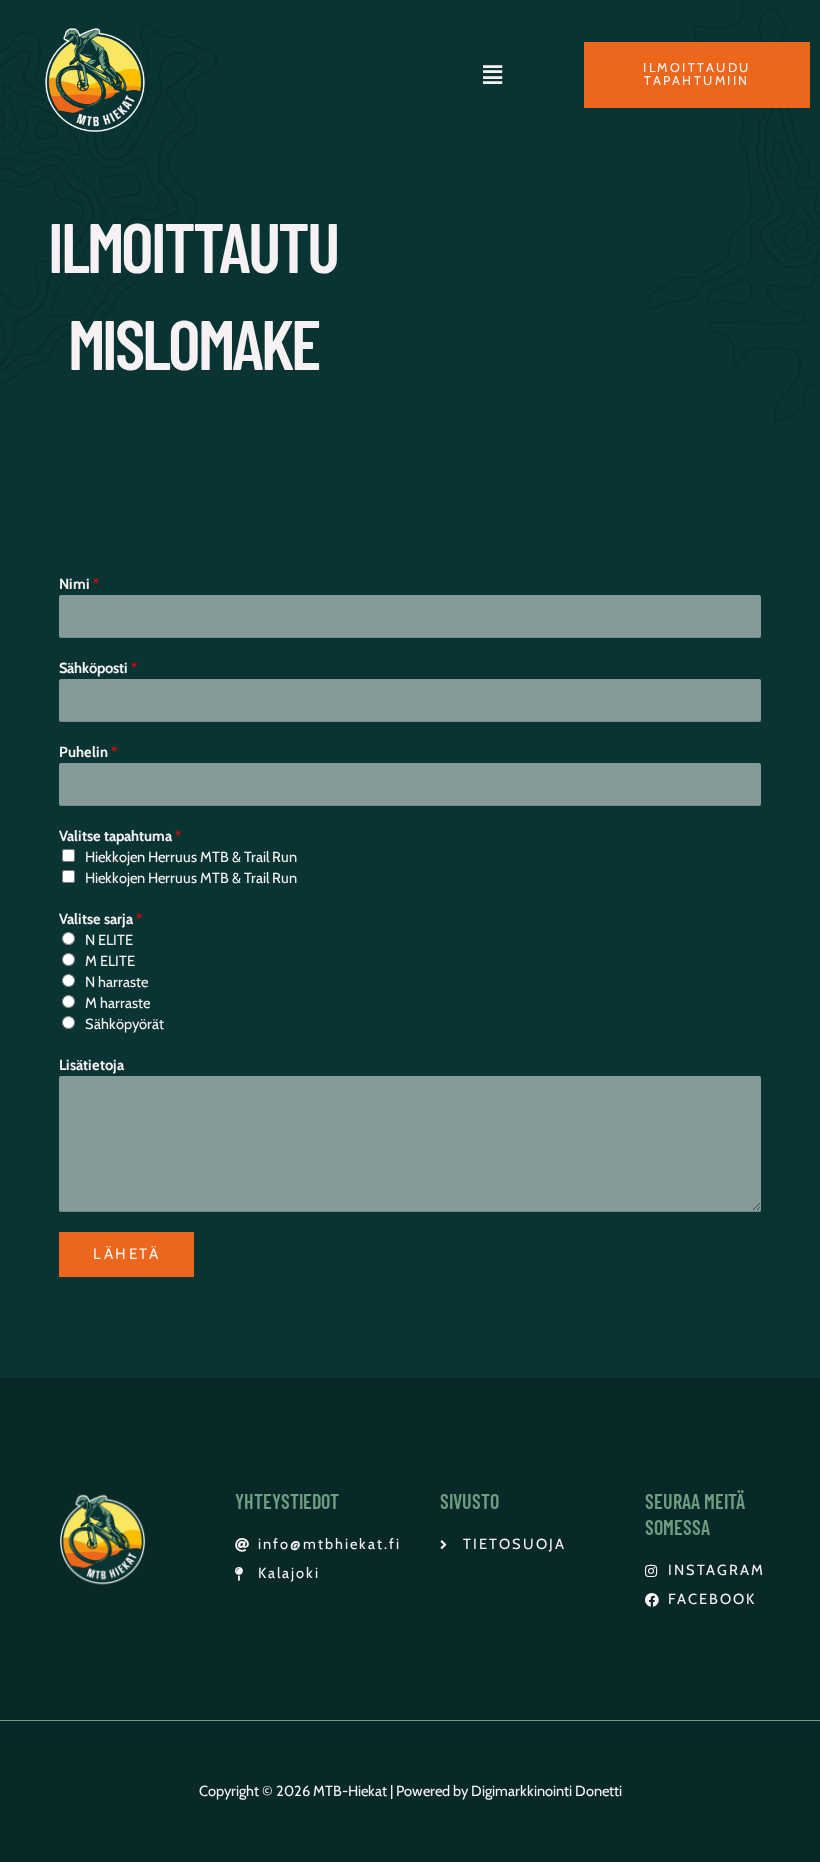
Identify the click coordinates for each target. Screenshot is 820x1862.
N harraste (116, 982)
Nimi (79, 584)
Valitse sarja (100, 919)
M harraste (117, 1003)
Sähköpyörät (124, 1024)
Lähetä (126, 1254)
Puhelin (88, 752)
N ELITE (109, 940)
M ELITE (110, 961)
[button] (492, 75)
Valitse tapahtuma (120, 836)
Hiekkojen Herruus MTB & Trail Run (191, 857)
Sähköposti (98, 668)
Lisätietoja (91, 1065)
